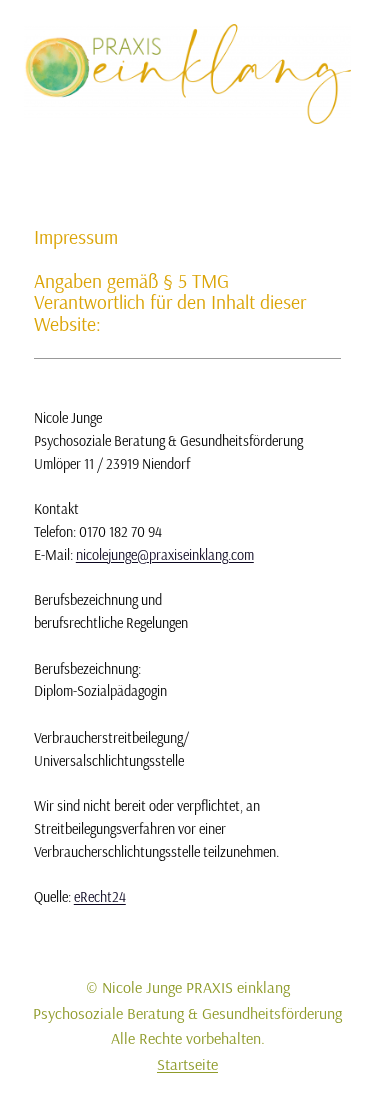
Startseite (187, 1064)
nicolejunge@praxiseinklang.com (165, 555)
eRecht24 (100, 897)
